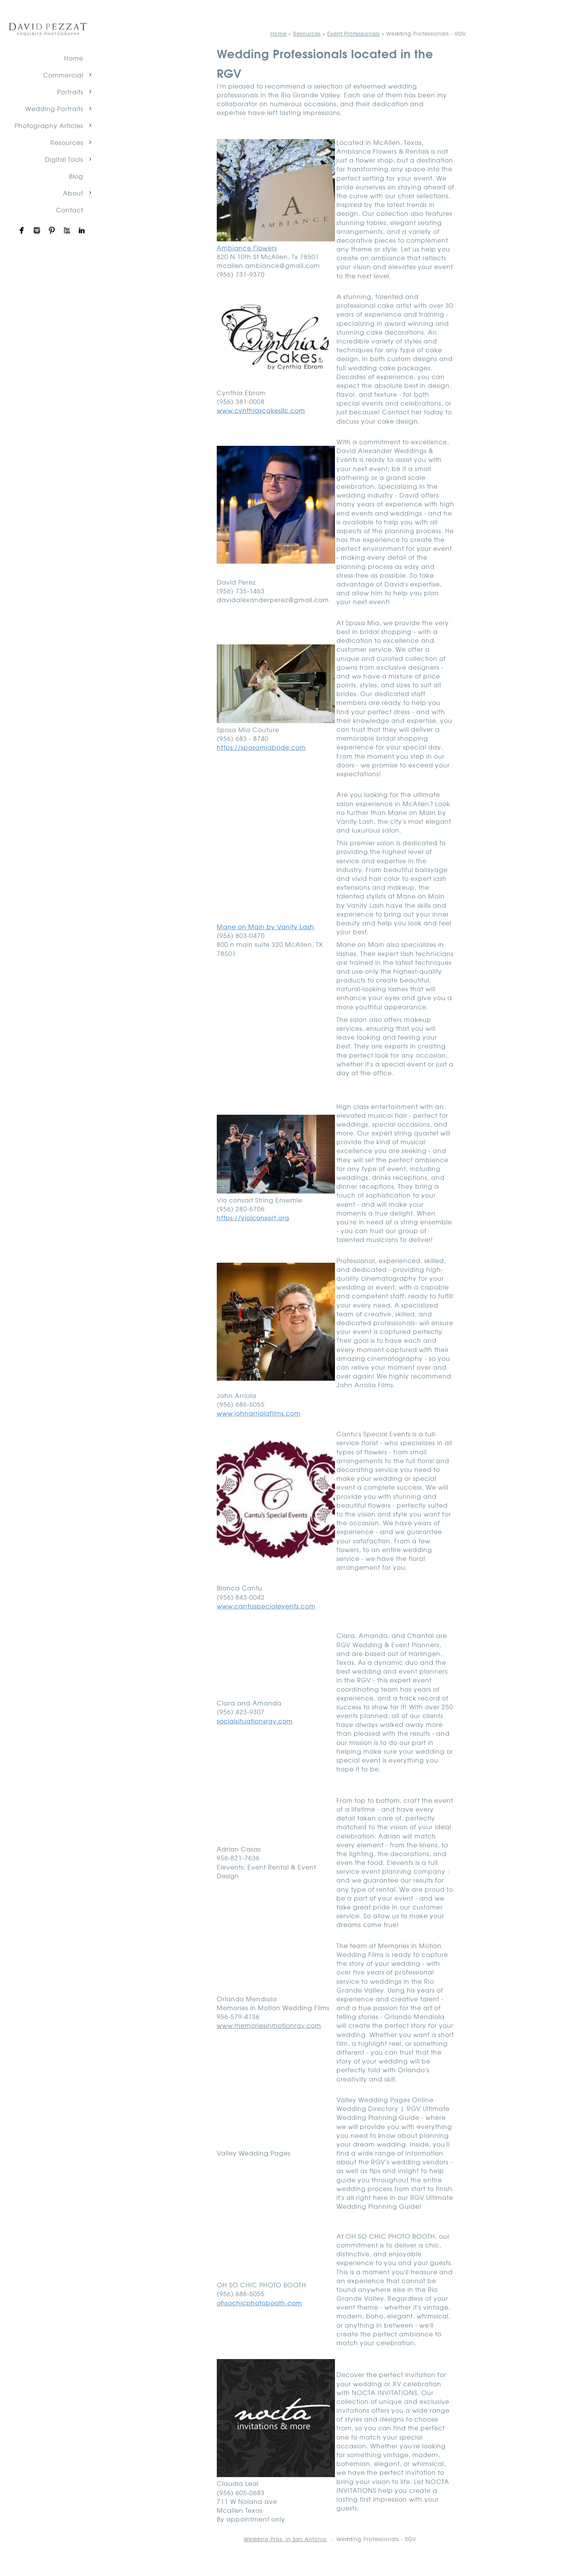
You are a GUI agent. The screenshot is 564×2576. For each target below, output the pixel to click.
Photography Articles (49, 125)
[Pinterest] (52, 230)
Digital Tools (64, 159)
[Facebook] (22, 230)
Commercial (63, 75)
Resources (67, 142)
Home (74, 58)
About (73, 193)
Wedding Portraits (54, 108)
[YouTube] (67, 230)
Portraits (70, 92)
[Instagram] (37, 230)
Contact (70, 210)
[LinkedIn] (82, 230)
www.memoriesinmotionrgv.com (269, 2025)
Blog (76, 176)
